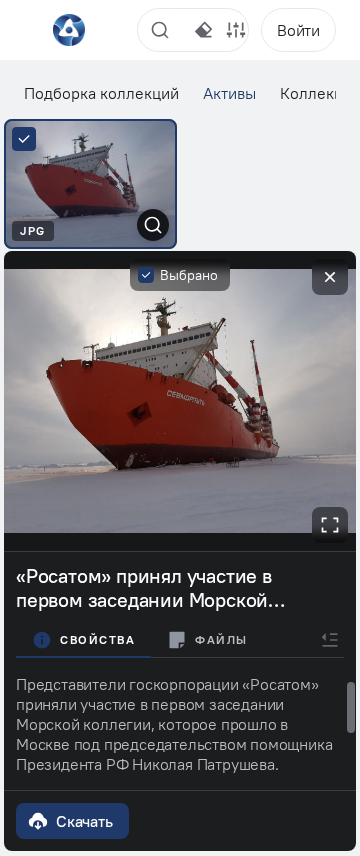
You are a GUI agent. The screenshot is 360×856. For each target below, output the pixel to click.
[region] (180, 724)
